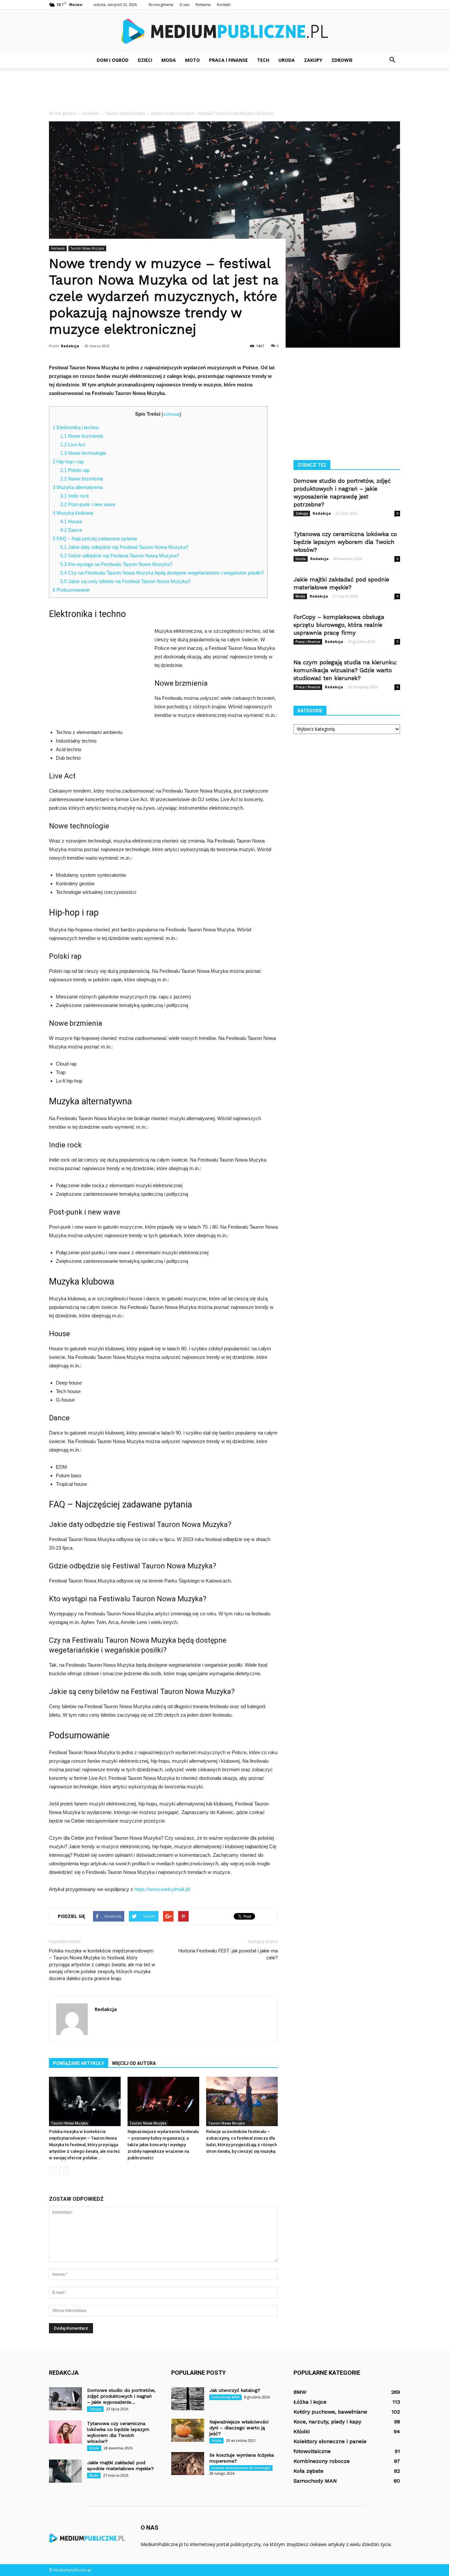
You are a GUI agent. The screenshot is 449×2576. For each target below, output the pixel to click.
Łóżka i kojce (310, 2402)
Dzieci (145, 60)
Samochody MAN (225, 2397)
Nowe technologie (83, 453)
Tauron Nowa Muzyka (87, 248)
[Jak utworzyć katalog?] (188, 2399)
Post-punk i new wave (88, 504)
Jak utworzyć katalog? (235, 2390)
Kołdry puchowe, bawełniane (330, 2412)
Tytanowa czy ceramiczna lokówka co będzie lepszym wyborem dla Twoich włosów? (345, 542)
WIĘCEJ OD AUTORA (134, 2063)
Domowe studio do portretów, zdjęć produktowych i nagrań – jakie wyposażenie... (121, 2396)
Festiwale (58, 248)
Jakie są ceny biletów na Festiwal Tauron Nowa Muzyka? (125, 581)
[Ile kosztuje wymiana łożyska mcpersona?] (188, 2464)
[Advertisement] (225, 91)
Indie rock (75, 496)
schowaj (171, 414)
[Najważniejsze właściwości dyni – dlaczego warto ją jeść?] (188, 2430)
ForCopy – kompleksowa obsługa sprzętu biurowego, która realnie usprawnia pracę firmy (339, 625)
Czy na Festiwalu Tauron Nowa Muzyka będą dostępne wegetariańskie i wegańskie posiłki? (162, 573)
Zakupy (313, 60)
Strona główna (161, 4)
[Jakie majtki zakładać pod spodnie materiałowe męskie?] (65, 2471)
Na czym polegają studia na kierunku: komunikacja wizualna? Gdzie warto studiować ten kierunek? (345, 670)
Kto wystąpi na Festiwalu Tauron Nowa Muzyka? (116, 564)
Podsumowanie (71, 590)
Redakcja (70, 346)
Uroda (287, 60)
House (71, 521)
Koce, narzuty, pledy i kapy (327, 2422)
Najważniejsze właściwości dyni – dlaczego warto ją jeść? (239, 2428)
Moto (192, 60)
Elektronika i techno (76, 427)
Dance (71, 530)
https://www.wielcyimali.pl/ (162, 1889)
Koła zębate (308, 2471)
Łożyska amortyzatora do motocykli (241, 2468)
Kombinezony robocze (322, 2461)
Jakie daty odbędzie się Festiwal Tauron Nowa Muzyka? (124, 547)
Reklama (203, 4)
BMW (300, 2392)
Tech (263, 60)
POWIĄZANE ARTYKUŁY (79, 2063)
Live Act (73, 444)
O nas (184, 4)
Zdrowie (342, 60)
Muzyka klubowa (73, 513)
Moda (169, 60)
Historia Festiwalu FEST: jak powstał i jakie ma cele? (228, 1954)
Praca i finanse (228, 60)
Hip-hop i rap (68, 462)
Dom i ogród (113, 60)
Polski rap (75, 470)
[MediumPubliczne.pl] (225, 31)
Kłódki (302, 2431)
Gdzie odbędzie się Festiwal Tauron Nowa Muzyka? (120, 556)
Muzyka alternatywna (78, 487)
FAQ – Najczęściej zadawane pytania (95, 539)
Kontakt (224, 4)
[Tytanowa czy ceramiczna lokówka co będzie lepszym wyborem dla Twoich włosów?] (65, 2432)
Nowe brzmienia (82, 436)
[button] (392, 60)
